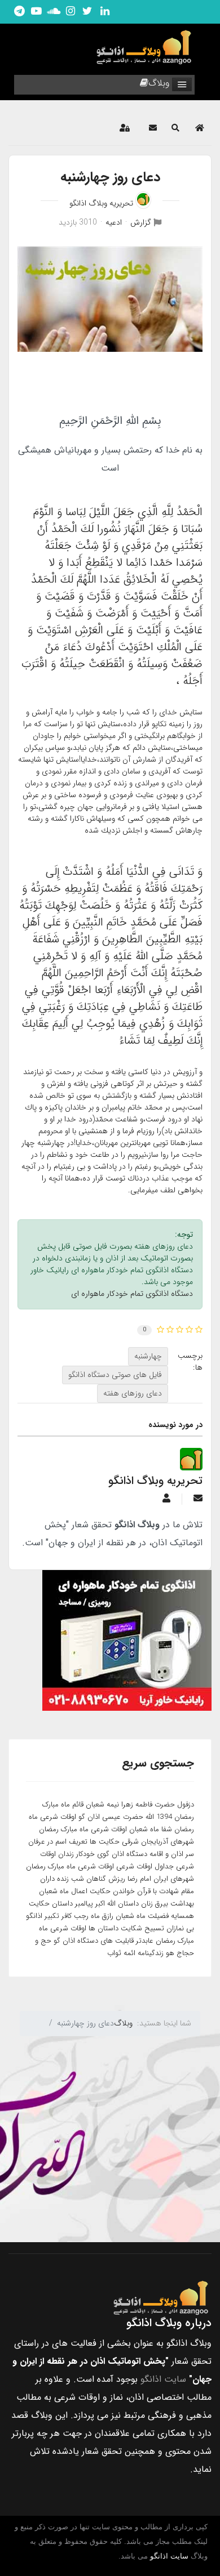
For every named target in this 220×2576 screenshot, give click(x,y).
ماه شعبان (144, 1829)
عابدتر (145, 1941)
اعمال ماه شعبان (63, 1891)
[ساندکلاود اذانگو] (54, 12)
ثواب (114, 1953)
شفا (167, 1829)
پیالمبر (84, 1904)
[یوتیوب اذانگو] (36, 12)
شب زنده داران (62, 1879)
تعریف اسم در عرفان (58, 1842)
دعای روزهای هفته (133, 1393)
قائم (78, 1804)
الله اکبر (105, 1904)
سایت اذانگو (163, 2379)
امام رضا (139, 1879)
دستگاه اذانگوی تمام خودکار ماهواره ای (132, 1294)
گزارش (141, 222)
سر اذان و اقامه (172, 1854)
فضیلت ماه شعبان (142, 1916)
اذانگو (34, 1916)
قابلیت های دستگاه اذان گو (94, 1941)
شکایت (131, 1928)
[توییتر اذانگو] (87, 12)
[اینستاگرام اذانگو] (71, 12)
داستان (128, 1904)
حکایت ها (105, 1842)
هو (170, 1953)
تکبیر (52, 1916)
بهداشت (182, 1904)
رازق (108, 1916)
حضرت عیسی (123, 1817)
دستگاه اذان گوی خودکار (112, 1854)
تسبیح (154, 1928)
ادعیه (114, 222)
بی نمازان (180, 1928)
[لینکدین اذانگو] (104, 12)
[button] (175, 128)
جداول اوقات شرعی (145, 1866)
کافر (67, 1916)
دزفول (186, 1804)
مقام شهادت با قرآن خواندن (153, 1891)
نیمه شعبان (102, 1804)
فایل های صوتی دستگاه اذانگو (115, 1375)
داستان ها (104, 1928)
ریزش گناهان (106, 1879)
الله (150, 1817)
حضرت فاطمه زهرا (148, 1804)
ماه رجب (87, 1916)
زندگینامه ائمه (144, 1953)
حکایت (100, 1891)
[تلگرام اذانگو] (19, 12)
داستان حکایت (51, 1904)
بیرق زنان (155, 1904)
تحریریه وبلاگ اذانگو (101, 203)
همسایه (182, 1916)
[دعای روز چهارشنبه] (110, 299)
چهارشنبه (148, 1356)
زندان (66, 1854)
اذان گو (89, 1817)
